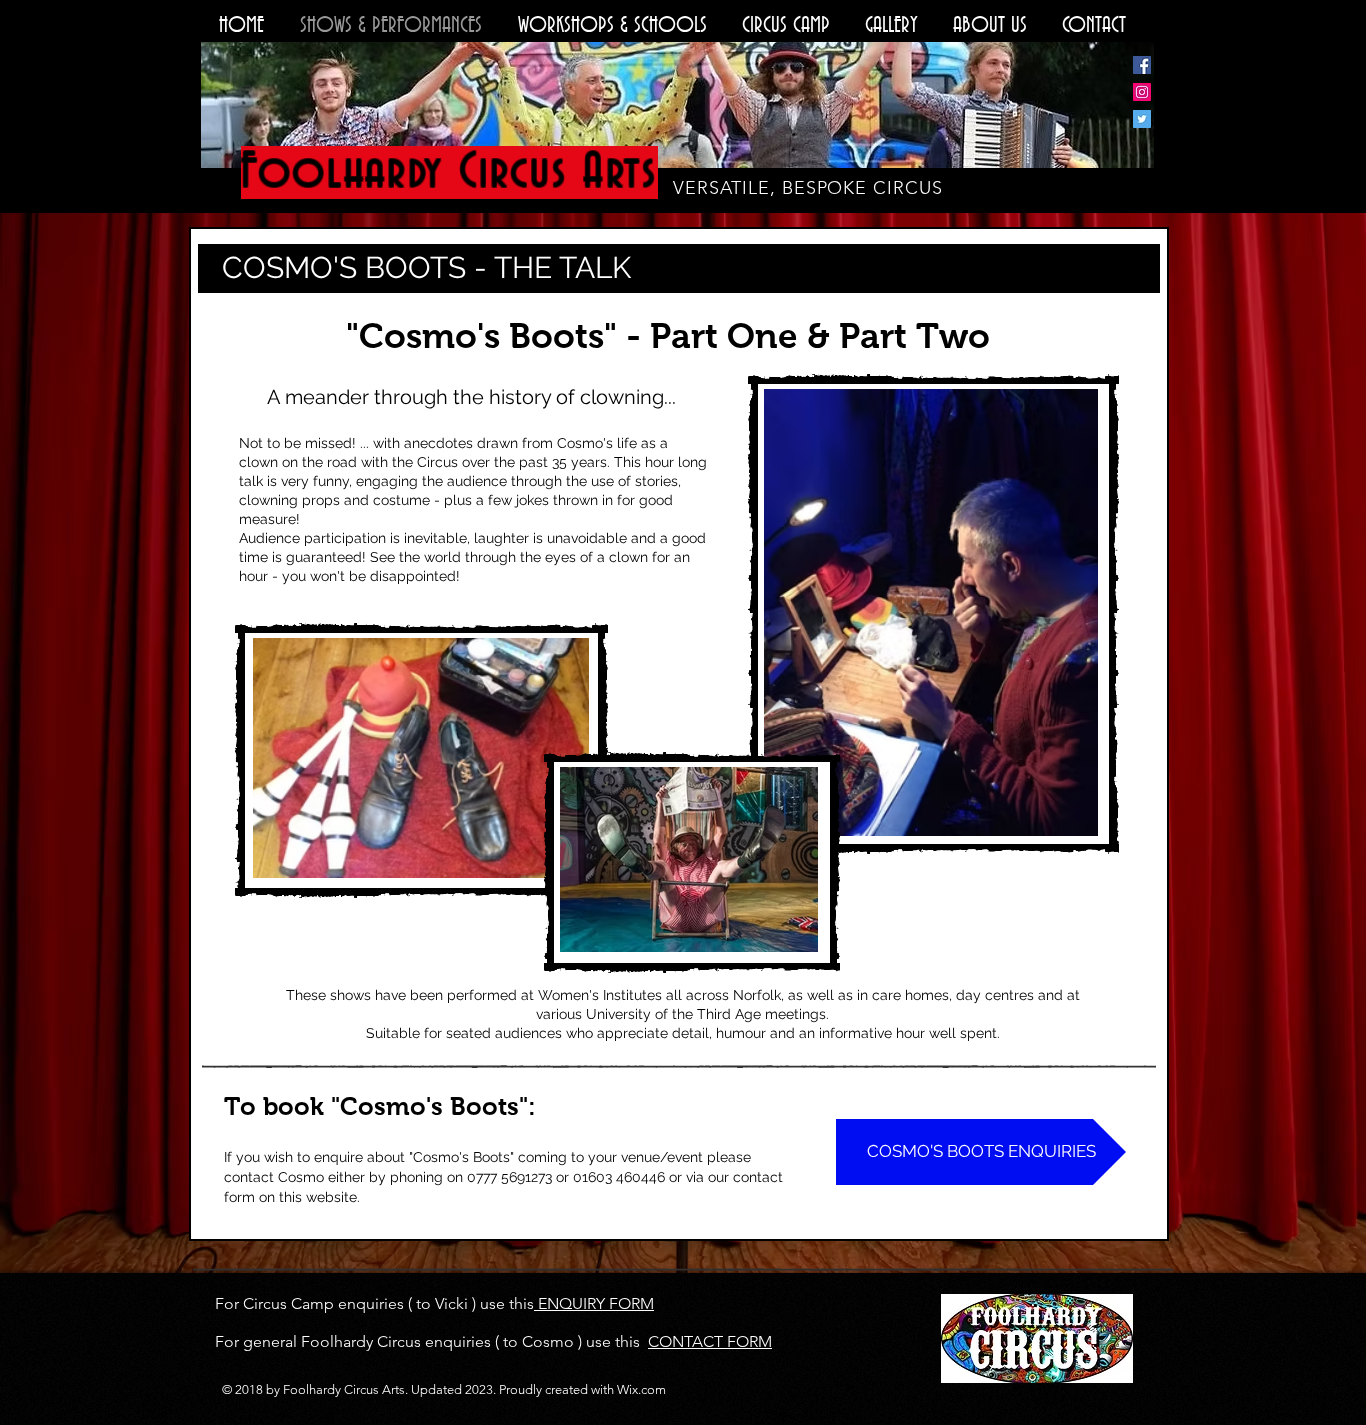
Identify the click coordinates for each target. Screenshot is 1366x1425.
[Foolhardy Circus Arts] (1142, 65)
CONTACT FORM (710, 1341)
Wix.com (641, 1389)
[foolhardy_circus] (1142, 92)
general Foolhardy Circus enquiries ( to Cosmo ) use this (441, 1341)
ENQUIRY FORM (594, 1303)
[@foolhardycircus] (1142, 119)
